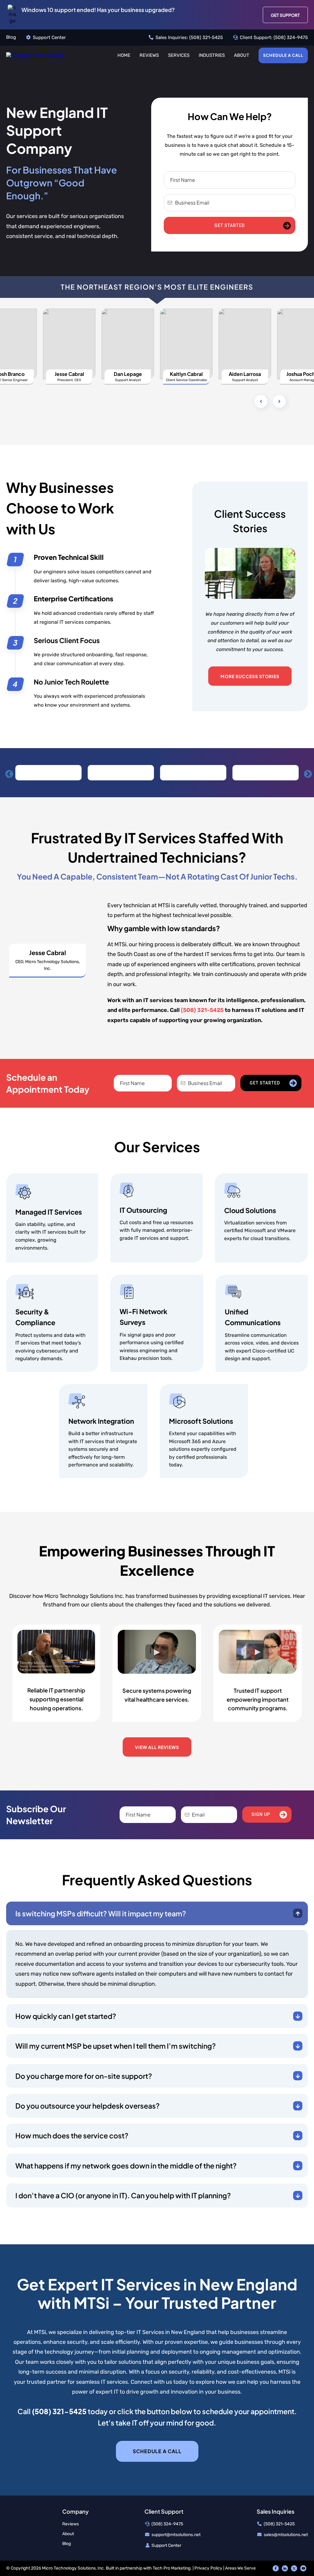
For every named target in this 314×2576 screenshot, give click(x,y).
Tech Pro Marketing (172, 2568)
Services (179, 55)
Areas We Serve (240, 2568)
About (242, 55)
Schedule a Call (283, 55)
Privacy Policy (208, 2568)
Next (306, 773)
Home (124, 55)
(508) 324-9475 (291, 37)
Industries (212, 55)
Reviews (149, 55)
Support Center (49, 37)
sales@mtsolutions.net (286, 2535)
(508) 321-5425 (206, 37)
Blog (11, 37)
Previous (8, 773)
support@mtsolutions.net (176, 2535)
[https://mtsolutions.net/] (35, 55)
